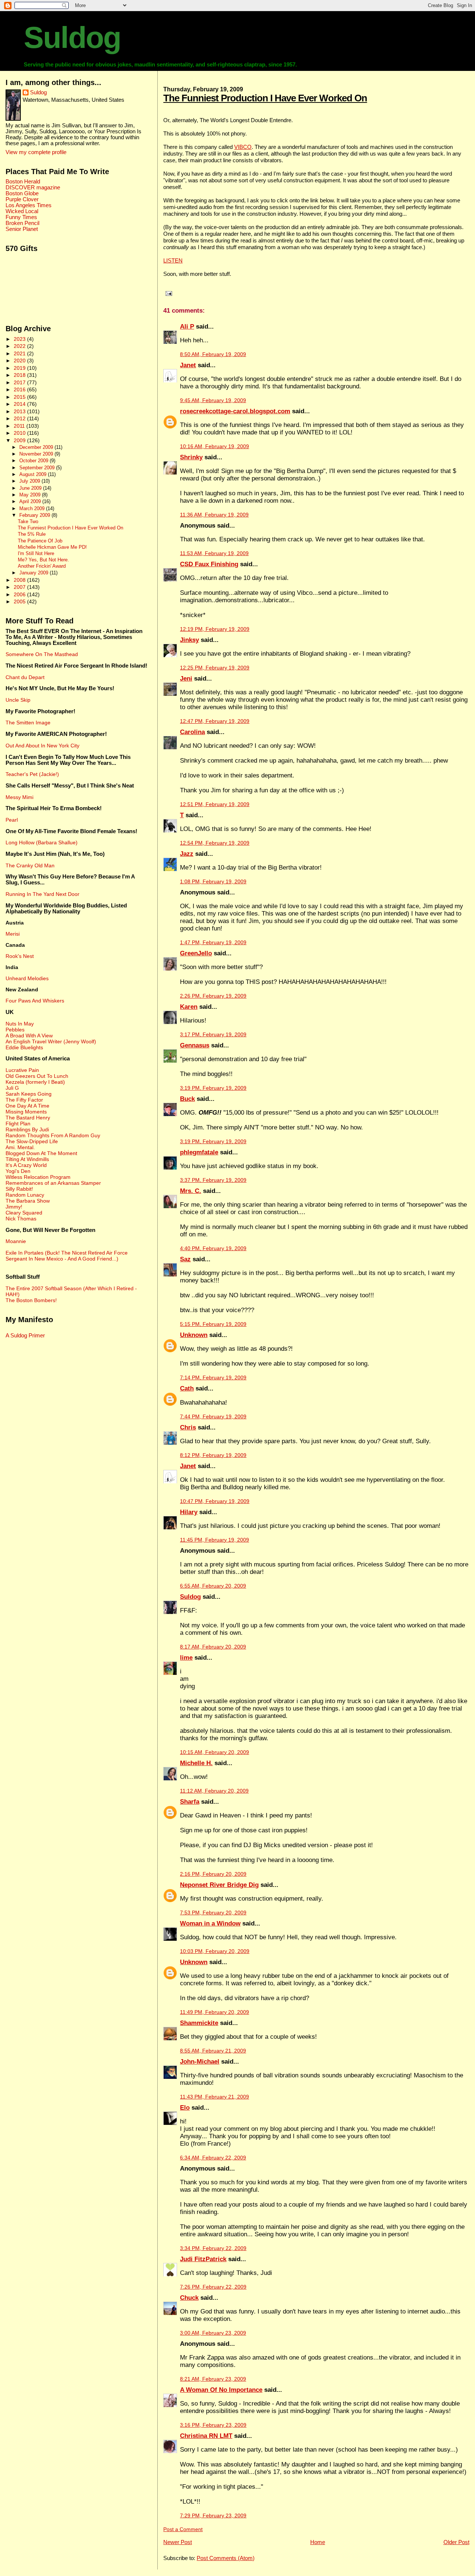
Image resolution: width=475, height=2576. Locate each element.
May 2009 (31, 495)
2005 (20, 601)
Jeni (186, 679)
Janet (188, 365)
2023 (20, 339)
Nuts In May (20, 1024)
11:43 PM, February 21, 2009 (214, 2097)
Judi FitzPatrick (203, 2259)
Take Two (28, 522)
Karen (189, 1007)
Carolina (192, 732)
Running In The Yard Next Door (42, 894)
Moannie (16, 1241)
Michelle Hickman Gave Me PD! (52, 547)
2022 (20, 346)
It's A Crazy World (26, 1165)
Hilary (189, 1512)
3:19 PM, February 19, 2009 (213, 1088)
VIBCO (243, 147)
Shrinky (191, 457)
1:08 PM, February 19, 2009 (213, 882)
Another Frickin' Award (42, 566)
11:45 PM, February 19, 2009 (214, 1540)
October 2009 (35, 461)
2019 (20, 368)
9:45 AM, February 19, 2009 (213, 400)
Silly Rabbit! (19, 1189)
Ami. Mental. (20, 1147)
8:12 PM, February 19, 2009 (213, 1455)
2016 (20, 389)
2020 (20, 361)
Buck (187, 1099)
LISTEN (173, 260)
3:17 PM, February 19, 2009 (213, 1035)
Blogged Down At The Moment (41, 1153)
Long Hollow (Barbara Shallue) (42, 842)
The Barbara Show (28, 1201)
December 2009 (37, 447)
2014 (20, 404)
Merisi (13, 934)
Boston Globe (22, 193)
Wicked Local (22, 211)
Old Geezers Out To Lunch (37, 1076)
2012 (20, 418)
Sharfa (190, 1802)
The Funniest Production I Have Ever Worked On (265, 98)
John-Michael (200, 2062)
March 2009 (33, 508)
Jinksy (189, 640)
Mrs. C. (191, 1191)
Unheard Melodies (27, 978)
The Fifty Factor (24, 1100)
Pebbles (15, 1030)
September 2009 (38, 468)
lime (186, 1658)
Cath (187, 1388)
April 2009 (31, 501)
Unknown (194, 1335)
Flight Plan (18, 1124)
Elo (185, 2108)
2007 (20, 587)
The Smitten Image (28, 723)
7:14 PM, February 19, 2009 (213, 1378)
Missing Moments (26, 1112)
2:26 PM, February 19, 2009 (213, 996)
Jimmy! (14, 1207)
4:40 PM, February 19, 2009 (213, 1248)
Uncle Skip (18, 700)
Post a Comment (183, 2529)
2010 (20, 433)
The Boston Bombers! (31, 1300)
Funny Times (21, 217)
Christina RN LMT (206, 2436)
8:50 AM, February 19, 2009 (213, 354)
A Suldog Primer (25, 1336)
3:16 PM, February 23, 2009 (213, 2425)
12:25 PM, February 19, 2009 (215, 668)
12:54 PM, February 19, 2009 (215, 843)
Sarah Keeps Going (29, 1094)
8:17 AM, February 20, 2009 (213, 1647)
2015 (20, 397)
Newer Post (178, 2542)
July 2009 (30, 481)
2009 (20, 440)
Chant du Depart (25, 677)
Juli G (12, 1088)
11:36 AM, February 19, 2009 (214, 515)
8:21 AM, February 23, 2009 (213, 2379)
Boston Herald (23, 182)
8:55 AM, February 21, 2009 (213, 2051)
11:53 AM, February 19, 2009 (214, 553)
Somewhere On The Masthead (42, 654)
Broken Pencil (22, 223)
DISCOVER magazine (33, 188)
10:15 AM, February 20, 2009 (214, 1752)
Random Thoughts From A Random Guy (53, 1135)
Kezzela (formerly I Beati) (35, 1082)
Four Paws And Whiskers (35, 1001)
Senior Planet (22, 229)
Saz (185, 1259)
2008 (20, 580)
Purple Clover (22, 199)
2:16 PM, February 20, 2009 (213, 1874)
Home (318, 2542)
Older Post (456, 2542)
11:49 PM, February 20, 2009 (214, 2012)
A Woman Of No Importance (221, 2390)
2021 (20, 353)
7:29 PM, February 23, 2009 (213, 2516)
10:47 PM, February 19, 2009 (215, 1501)
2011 (20, 426)
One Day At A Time (27, 1106)
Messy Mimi (19, 797)
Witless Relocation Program (38, 1177)
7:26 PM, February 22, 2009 (213, 2287)
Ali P (187, 327)
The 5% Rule (32, 534)
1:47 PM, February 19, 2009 (213, 943)
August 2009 (34, 474)
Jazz (187, 854)
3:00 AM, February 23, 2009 (213, 2333)
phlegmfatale (199, 1152)
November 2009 (37, 454)
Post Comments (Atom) (226, 2558)
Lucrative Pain (22, 1070)
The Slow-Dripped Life (32, 1141)
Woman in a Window (210, 1923)
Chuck (189, 2298)
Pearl (12, 820)
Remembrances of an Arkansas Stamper (53, 1183)
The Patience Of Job (40, 541)
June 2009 (31, 488)
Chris (188, 1427)
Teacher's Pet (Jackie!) (32, 774)
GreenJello (196, 953)
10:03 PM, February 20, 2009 (215, 1951)
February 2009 (35, 515)
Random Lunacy (25, 1195)
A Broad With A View (29, 1036)
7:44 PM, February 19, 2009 (213, 1417)
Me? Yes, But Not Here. (43, 560)
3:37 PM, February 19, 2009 (213, 1180)
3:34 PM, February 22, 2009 (213, 2248)
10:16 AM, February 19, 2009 (214, 446)
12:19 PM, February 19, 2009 (215, 629)
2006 (20, 594)
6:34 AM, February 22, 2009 (213, 2158)
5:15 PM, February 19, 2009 (213, 1324)
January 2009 (35, 573)
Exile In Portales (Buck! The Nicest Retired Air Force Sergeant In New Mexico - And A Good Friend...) (67, 1256)
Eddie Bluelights (24, 1047)
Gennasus (195, 1045)
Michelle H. (196, 1763)
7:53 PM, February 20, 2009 (213, 1913)
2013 (20, 411)
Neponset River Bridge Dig (219, 1885)
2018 (20, 375)
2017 (20, 382)
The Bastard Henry (28, 1118)
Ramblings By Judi (27, 1129)
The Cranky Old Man (30, 865)
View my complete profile (36, 152)
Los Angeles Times (29, 205)
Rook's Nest (20, 956)
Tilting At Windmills (27, 1159)
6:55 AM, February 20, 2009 (213, 1586)
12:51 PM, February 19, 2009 (215, 804)
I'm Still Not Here (36, 554)
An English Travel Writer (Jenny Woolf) (51, 1041)
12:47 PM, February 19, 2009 (215, 721)
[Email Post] (168, 293)
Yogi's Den (18, 1171)
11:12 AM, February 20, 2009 (214, 1791)
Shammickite (199, 2023)
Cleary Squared (24, 1213)
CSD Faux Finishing (209, 564)
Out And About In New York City (42, 746)
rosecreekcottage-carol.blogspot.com (235, 411)
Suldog (72, 38)
